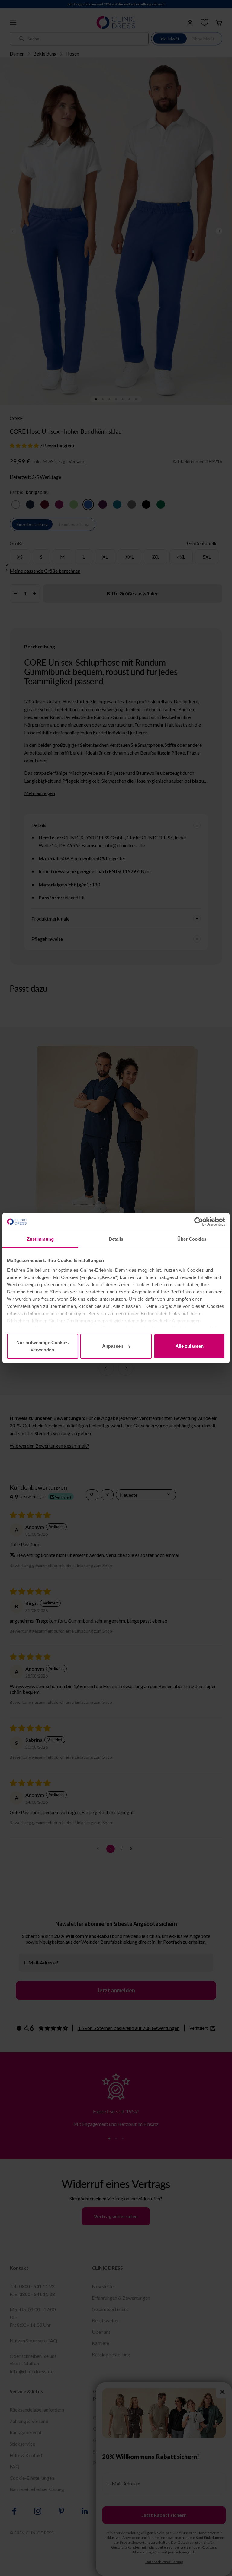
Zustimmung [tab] (40, 1239)
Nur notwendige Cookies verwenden (42, 1346)
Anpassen (113, 1346)
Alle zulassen (190, 1346)
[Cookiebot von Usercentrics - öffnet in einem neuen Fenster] (199, 1222)
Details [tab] (116, 1239)
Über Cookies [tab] (192, 1239)
